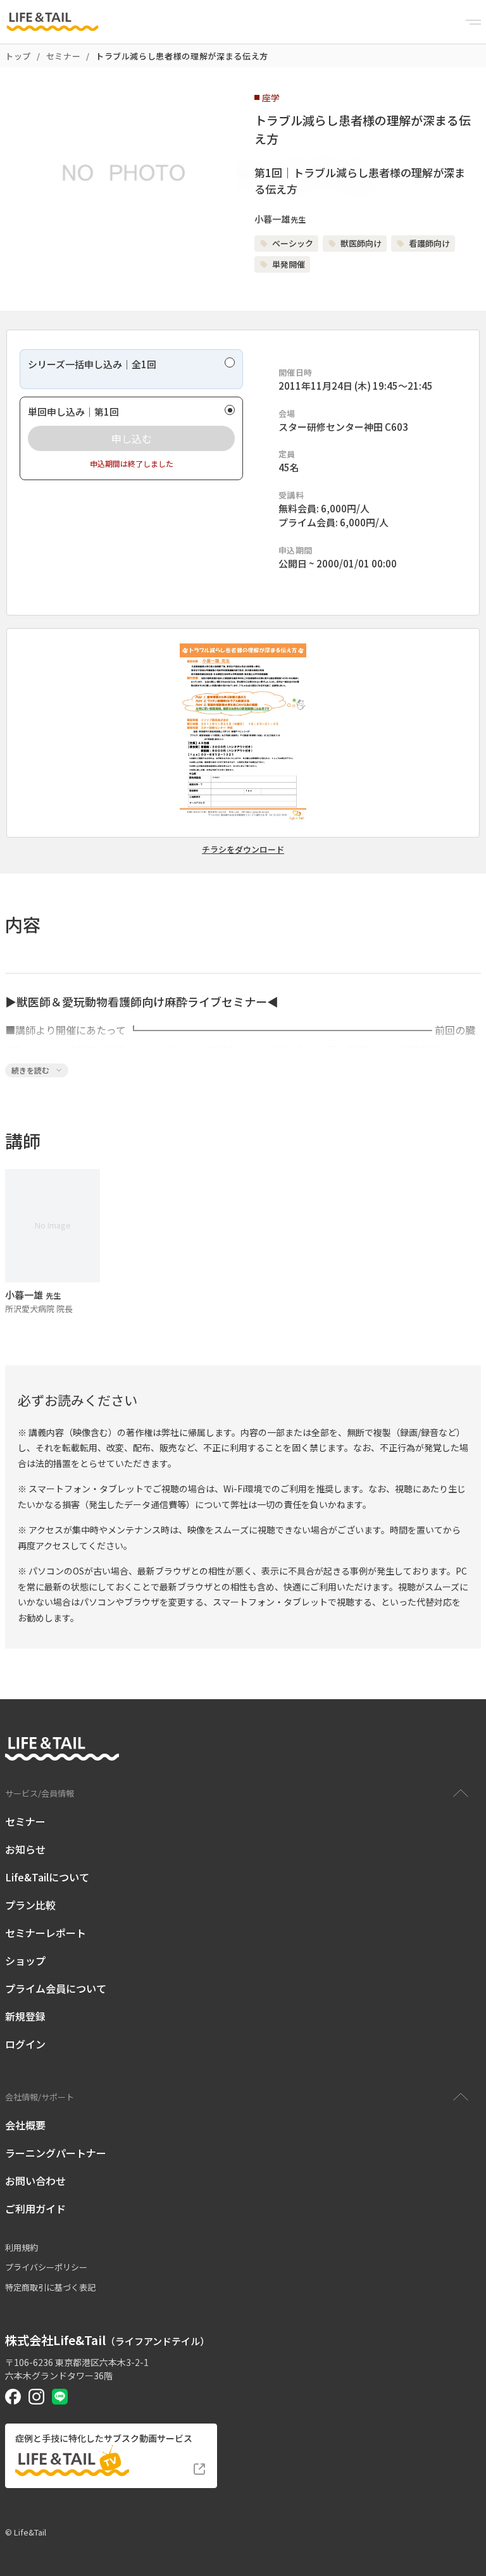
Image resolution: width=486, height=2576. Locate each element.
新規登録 (25, 2016)
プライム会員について (56, 1988)
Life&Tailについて (47, 1877)
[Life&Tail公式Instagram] (36, 2397)
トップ (18, 56)
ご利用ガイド (35, 2208)
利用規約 (22, 2247)
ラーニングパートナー (56, 2153)
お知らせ (25, 1849)
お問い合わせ (35, 2181)
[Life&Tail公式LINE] (60, 2397)
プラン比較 (30, 1905)
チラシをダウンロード (243, 850)
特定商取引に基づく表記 (50, 2287)
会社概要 (25, 2125)
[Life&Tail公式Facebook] (13, 2397)
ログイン (25, 2044)
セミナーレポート (46, 1933)
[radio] (131, 369)
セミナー (64, 56)
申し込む (132, 438)
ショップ (25, 1960)
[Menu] (473, 22)
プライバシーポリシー (46, 2267)
